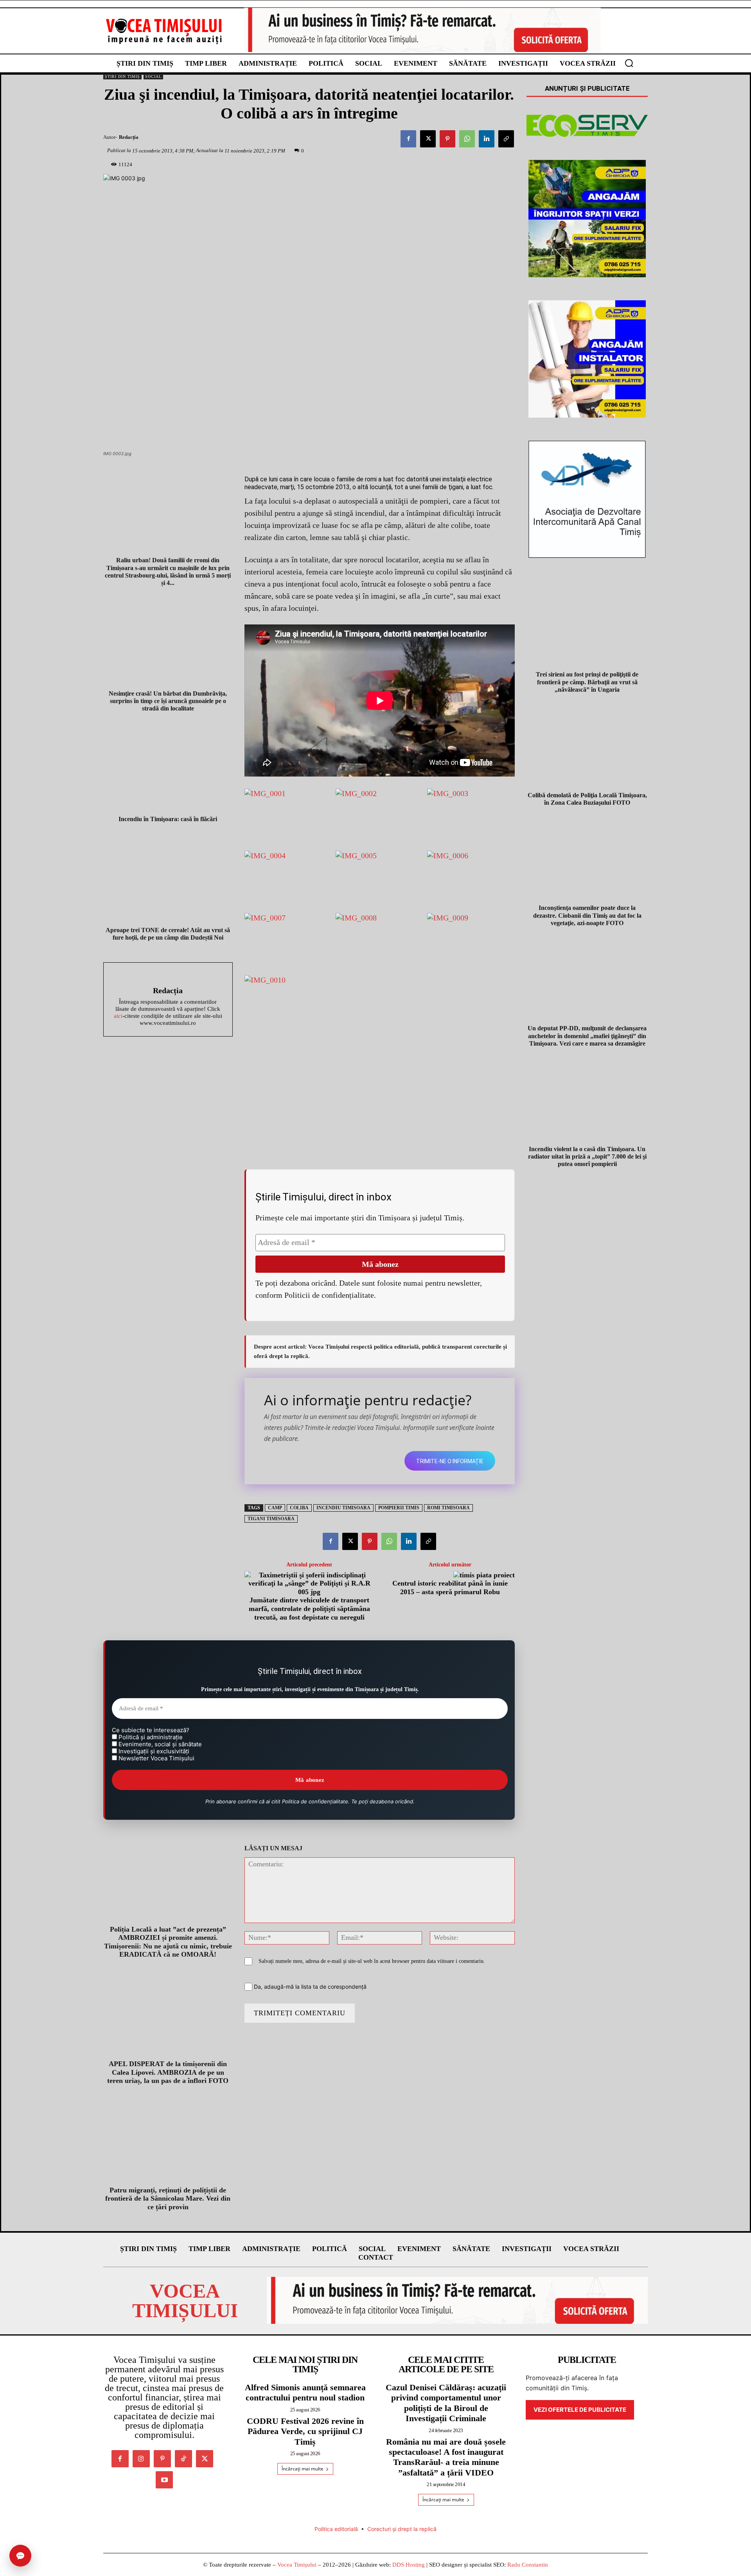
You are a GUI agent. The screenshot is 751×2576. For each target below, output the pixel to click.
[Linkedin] (487, 139)
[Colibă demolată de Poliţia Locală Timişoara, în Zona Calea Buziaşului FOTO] (587, 747)
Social (153, 76)
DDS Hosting (409, 2565)
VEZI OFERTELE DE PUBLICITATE (580, 2410)
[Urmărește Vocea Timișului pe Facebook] (120, 2459)
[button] (629, 63)
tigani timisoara (271, 1519)
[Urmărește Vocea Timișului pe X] (205, 2459)
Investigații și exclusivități (153, 1751)
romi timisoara (448, 1508)
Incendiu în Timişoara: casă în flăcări (168, 819)
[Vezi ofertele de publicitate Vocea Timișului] (422, 30)
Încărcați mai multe (303, 2469)
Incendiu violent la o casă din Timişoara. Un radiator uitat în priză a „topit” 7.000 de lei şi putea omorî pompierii (587, 1156)
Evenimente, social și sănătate (159, 1744)
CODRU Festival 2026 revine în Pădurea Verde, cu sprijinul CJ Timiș (305, 2431)
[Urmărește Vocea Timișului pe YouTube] (164, 2480)
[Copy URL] (506, 139)
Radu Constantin (528, 2565)
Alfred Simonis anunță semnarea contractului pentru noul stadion (305, 2392)
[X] (428, 139)
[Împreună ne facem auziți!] (164, 31)
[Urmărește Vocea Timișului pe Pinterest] (162, 2459)
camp (275, 1508)
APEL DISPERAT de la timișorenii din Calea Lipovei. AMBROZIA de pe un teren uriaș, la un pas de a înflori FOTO (168, 2072)
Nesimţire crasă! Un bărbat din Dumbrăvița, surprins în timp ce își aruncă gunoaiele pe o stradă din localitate (168, 701)
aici (118, 1016)
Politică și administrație (150, 1737)
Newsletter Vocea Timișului (156, 1758)
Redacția (129, 137)
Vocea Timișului (297, 2565)
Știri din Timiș (122, 76)
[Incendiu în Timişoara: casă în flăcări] (168, 769)
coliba (299, 1508)
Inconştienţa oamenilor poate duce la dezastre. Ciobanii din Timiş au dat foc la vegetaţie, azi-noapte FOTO (587, 915)
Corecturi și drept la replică (402, 2529)
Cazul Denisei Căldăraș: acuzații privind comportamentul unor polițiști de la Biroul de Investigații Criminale (446, 2403)
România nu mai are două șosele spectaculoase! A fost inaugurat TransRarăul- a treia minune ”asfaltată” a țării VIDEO (446, 2457)
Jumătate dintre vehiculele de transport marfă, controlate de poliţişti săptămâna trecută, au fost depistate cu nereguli (309, 1608)
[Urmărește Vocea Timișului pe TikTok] (183, 2459)
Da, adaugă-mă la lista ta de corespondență (309, 1987)
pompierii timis (399, 1508)
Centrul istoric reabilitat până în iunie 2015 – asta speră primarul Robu (450, 1588)
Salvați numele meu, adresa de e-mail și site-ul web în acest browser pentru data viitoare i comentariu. (372, 1961)
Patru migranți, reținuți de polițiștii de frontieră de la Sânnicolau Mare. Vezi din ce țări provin (168, 2198)
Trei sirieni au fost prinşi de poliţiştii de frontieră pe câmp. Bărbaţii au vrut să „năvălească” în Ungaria (587, 682)
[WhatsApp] (467, 139)
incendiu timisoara (343, 1508)
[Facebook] (408, 139)
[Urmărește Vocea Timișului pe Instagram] (141, 2459)
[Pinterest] (447, 139)
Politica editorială (336, 2529)
